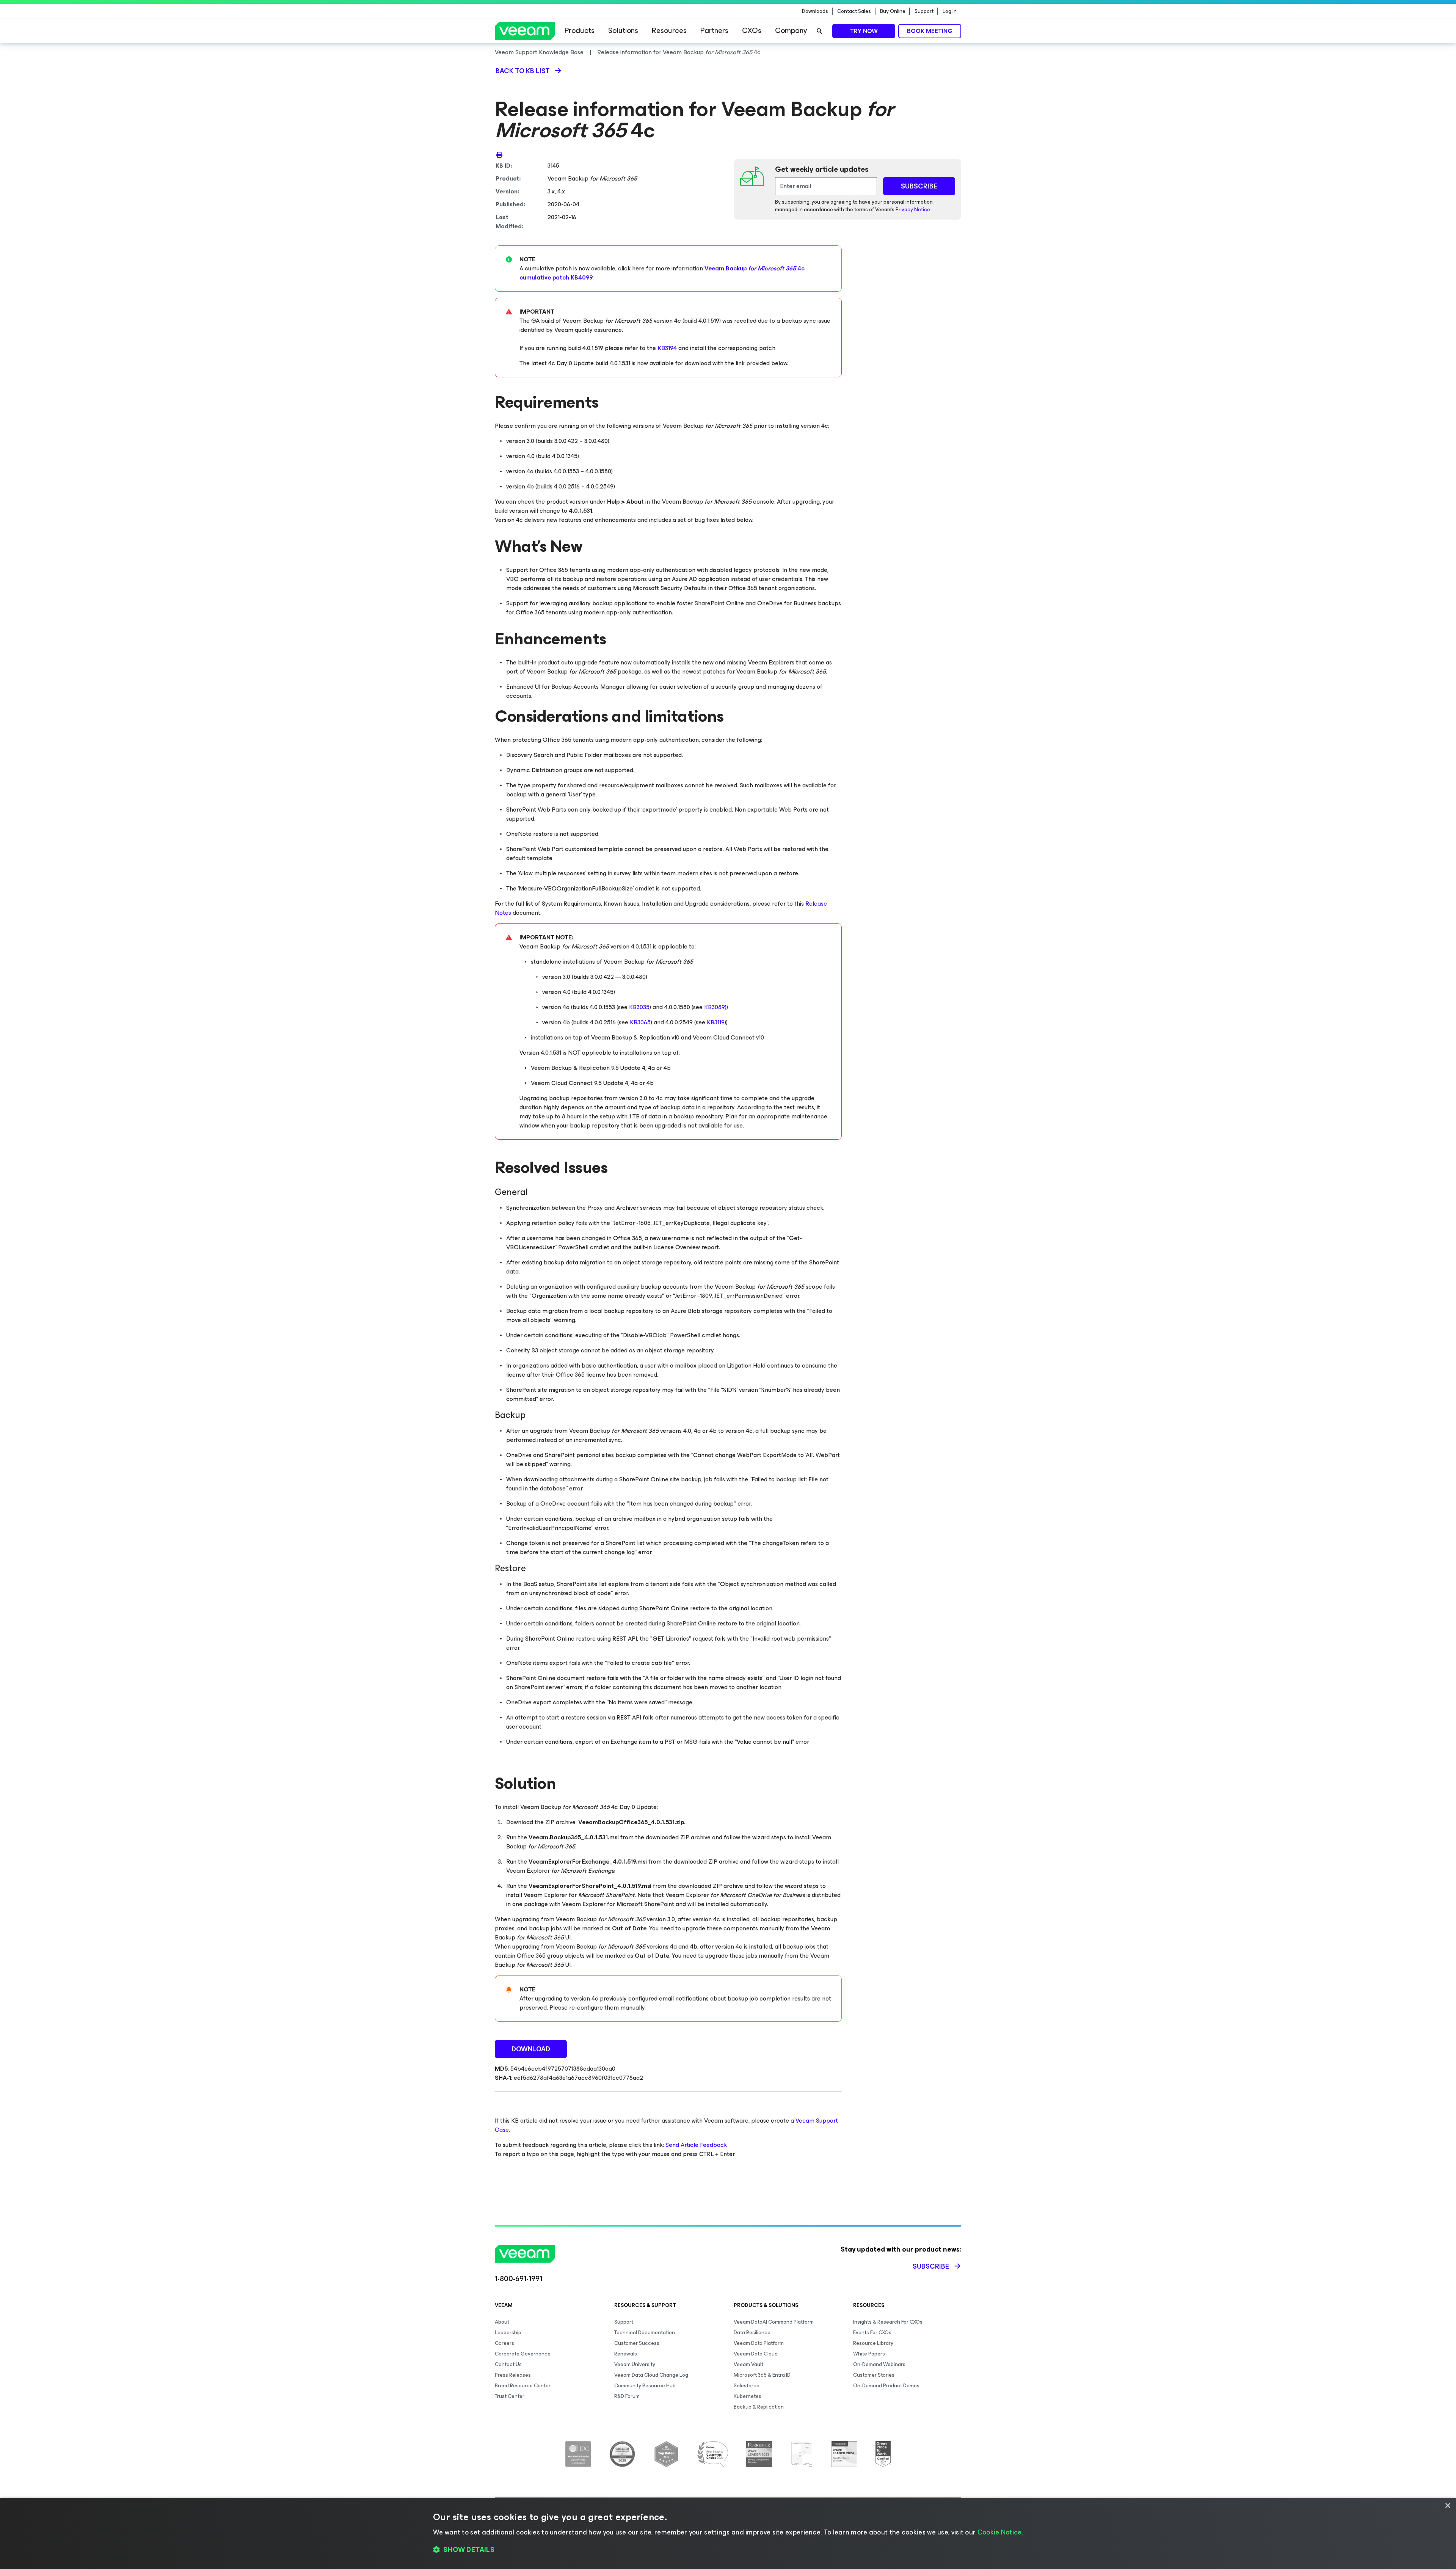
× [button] (1447, 2506)
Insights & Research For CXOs (888, 2322)
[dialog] (728, 2533)
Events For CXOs (872, 2333)
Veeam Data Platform (759, 2343)
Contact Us (508, 2364)
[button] (728, 2550)
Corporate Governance (523, 2354)
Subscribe (931, 2266)
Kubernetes (748, 2396)
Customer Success (637, 2343)
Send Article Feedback (696, 2145)
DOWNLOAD (531, 2049)
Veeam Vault (748, 2364)
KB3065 (640, 1022)
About (502, 2322)
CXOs (752, 31)
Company (791, 31)
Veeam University (635, 2364)
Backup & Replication (759, 2407)
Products (580, 31)
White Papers (869, 2354)
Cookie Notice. (1000, 2532)
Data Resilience (752, 2333)
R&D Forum (627, 2396)
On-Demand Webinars (879, 2364)
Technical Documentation (645, 2333)
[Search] (819, 31)
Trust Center (510, 2396)
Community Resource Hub (645, 2386)
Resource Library (873, 2343)
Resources (669, 31)
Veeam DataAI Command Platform (774, 2322)
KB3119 (716, 1022)
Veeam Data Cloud (756, 2354)
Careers (504, 2343)
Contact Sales (854, 11)
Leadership (508, 2333)
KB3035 (639, 1007)
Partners (714, 31)
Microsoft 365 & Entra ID (762, 2375)
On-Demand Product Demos (886, 2386)
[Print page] (499, 154)
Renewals (626, 2354)
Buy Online (893, 11)
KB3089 (715, 1007)
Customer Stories (874, 2375)
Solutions (623, 31)
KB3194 (668, 348)
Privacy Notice (913, 210)
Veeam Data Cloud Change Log (651, 2375)
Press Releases (513, 2375)
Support (924, 11)
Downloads (815, 11)
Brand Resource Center (523, 2386)
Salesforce (747, 2386)
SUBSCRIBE (919, 186)
